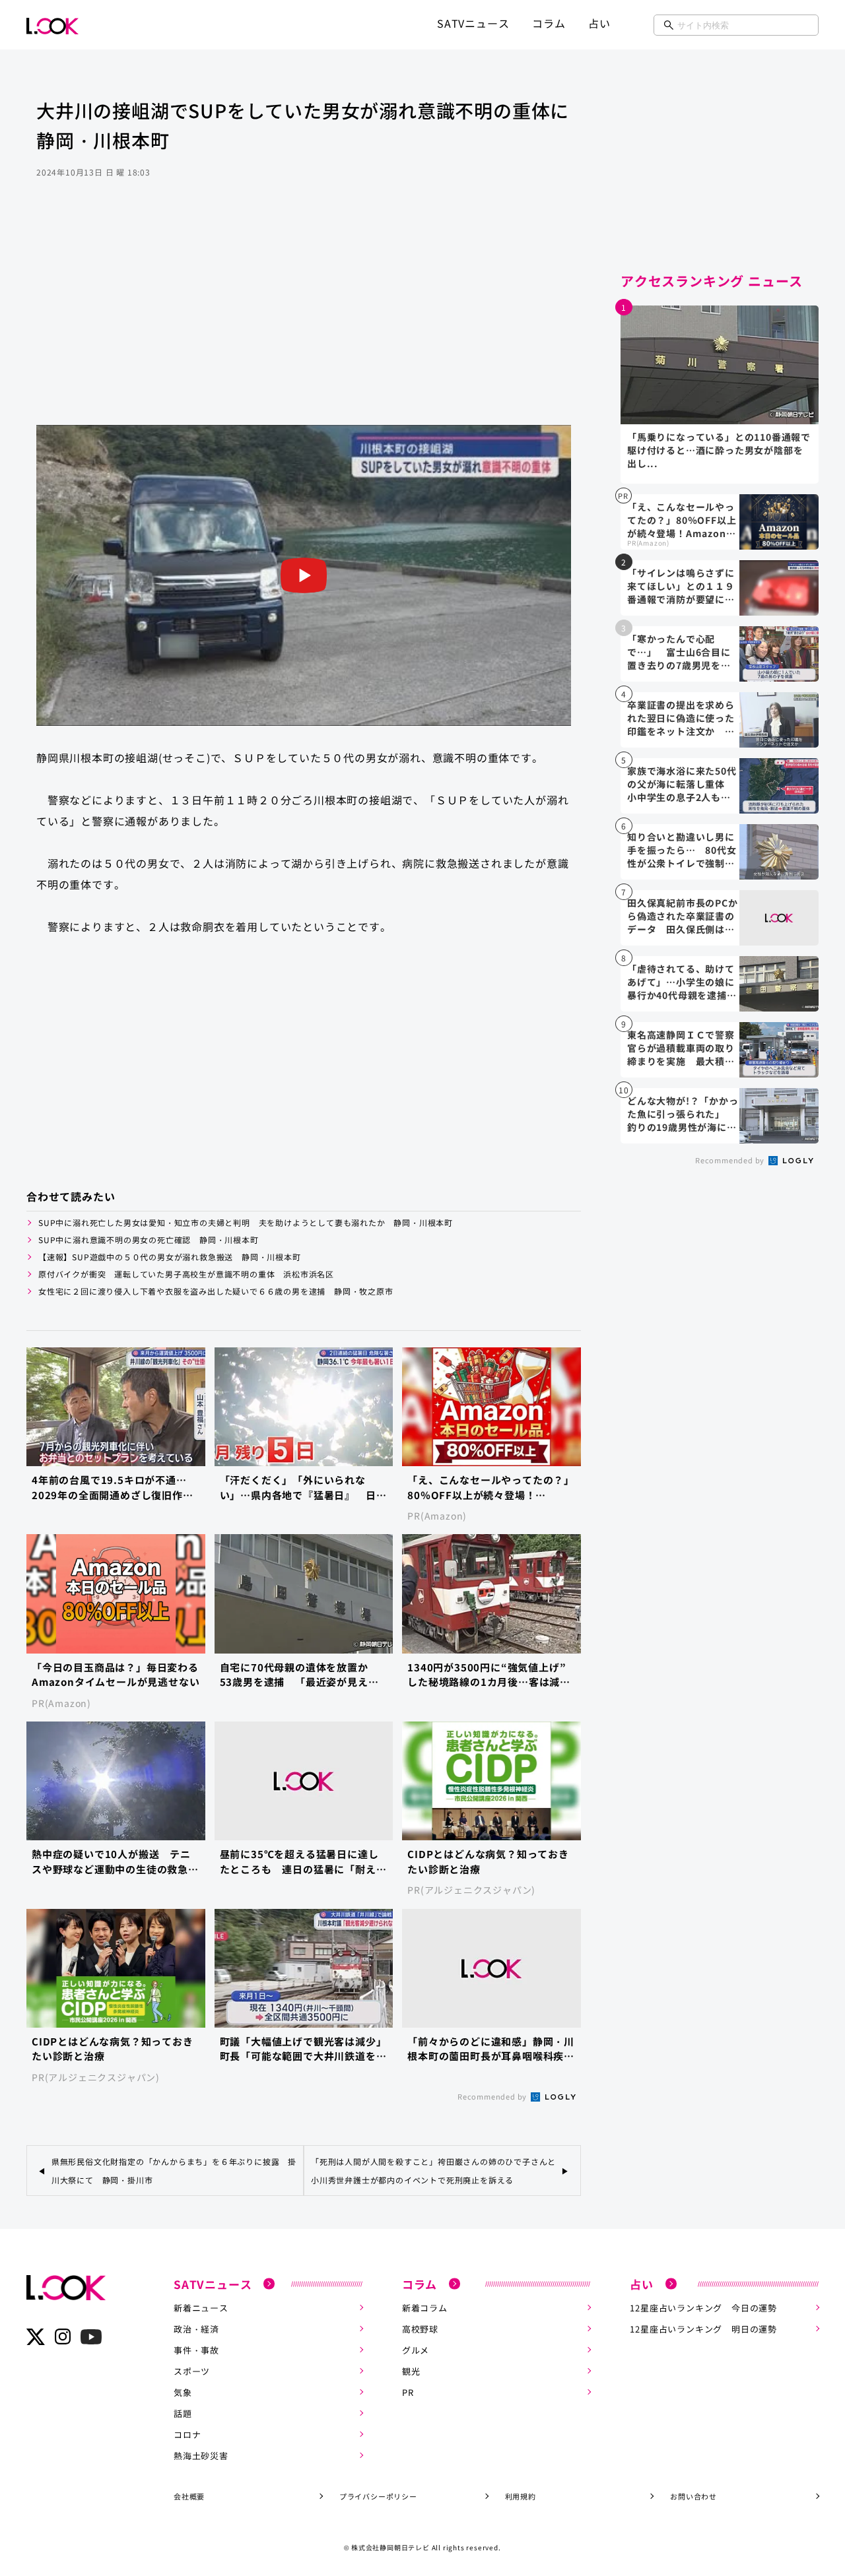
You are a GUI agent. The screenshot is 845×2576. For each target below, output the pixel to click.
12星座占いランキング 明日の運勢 (703, 2329)
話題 (183, 2413)
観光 (411, 2371)
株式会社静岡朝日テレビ (390, 2547)
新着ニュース (201, 2308)
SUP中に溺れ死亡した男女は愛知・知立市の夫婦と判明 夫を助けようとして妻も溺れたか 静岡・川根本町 (246, 1222)
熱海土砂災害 (201, 2456)
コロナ (187, 2434)
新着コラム (425, 2308)
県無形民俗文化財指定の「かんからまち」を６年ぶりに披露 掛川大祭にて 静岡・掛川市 (174, 2170)
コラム (549, 23)
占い (599, 23)
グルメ (416, 2350)
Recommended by (493, 2096)
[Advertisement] (304, 319)
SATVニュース (473, 23)
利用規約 (521, 2496)
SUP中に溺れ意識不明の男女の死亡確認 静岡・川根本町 (149, 1240)
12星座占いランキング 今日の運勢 (703, 2308)
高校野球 (420, 2329)
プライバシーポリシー (378, 2496)
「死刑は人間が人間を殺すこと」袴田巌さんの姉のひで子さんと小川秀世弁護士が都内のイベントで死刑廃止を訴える (433, 2170)
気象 (183, 2392)
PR (408, 2392)
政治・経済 (196, 2329)
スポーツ (192, 2371)
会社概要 (189, 2496)
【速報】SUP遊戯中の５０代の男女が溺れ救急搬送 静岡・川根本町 (170, 1257)
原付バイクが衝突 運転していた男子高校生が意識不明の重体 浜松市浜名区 (186, 1274)
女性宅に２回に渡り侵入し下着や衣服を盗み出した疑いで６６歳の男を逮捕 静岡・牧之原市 (216, 1291)
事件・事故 (196, 2350)
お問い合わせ (693, 2496)
